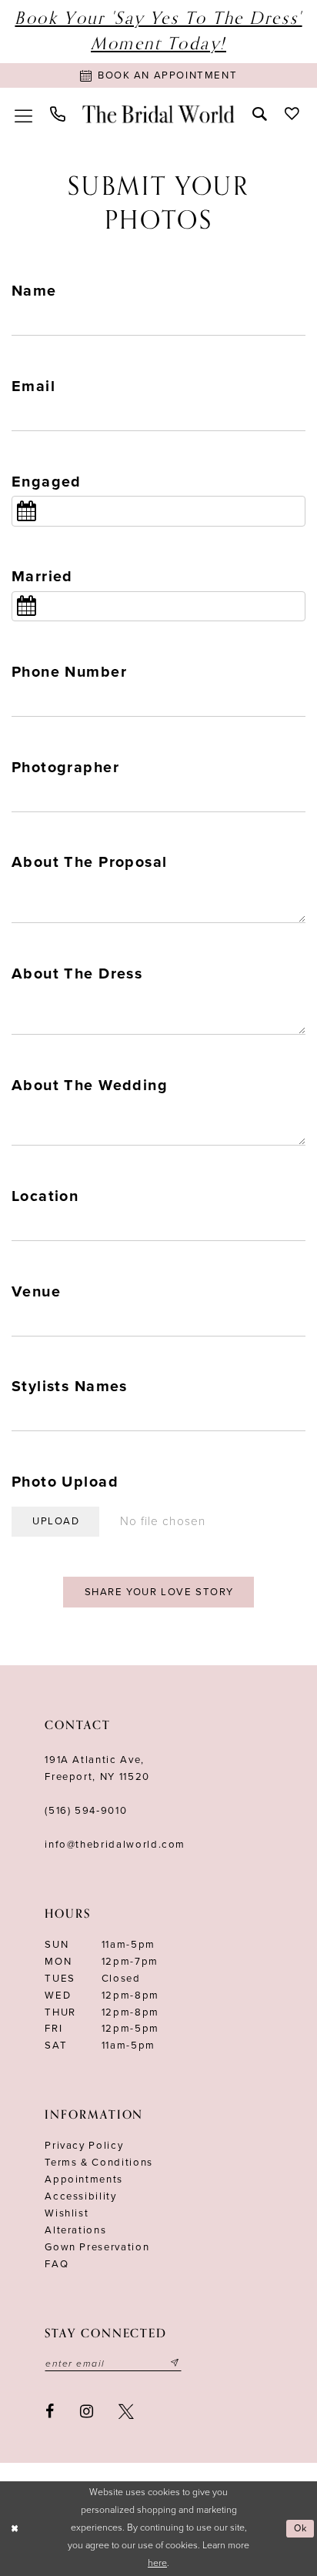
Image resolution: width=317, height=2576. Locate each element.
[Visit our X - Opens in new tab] (126, 2412)
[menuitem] (24, 114)
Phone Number (69, 672)
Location (45, 1196)
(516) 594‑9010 (86, 1811)
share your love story (159, 1592)
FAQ (57, 2264)
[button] (24, 114)
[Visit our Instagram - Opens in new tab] (87, 2412)
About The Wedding (90, 1086)
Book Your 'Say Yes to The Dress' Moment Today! (158, 31)
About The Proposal (89, 862)
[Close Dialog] (14, 2529)
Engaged (47, 482)
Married (42, 577)
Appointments (84, 2180)
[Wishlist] (292, 114)
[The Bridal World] (158, 114)
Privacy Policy (84, 2146)
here (157, 2563)
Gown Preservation (97, 2247)
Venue (36, 1292)
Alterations (75, 2230)
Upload (56, 1521)
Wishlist (67, 2213)
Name (34, 291)
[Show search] (260, 114)
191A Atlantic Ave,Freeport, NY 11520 (97, 1768)
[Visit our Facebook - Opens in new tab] (50, 2412)
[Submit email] (175, 2364)
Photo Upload (65, 1482)
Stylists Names (70, 1387)
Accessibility (80, 2196)
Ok (301, 2529)
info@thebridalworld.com (115, 1845)
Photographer (65, 768)
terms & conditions (99, 2163)
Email (33, 386)
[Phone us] (58, 114)
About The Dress (77, 974)
